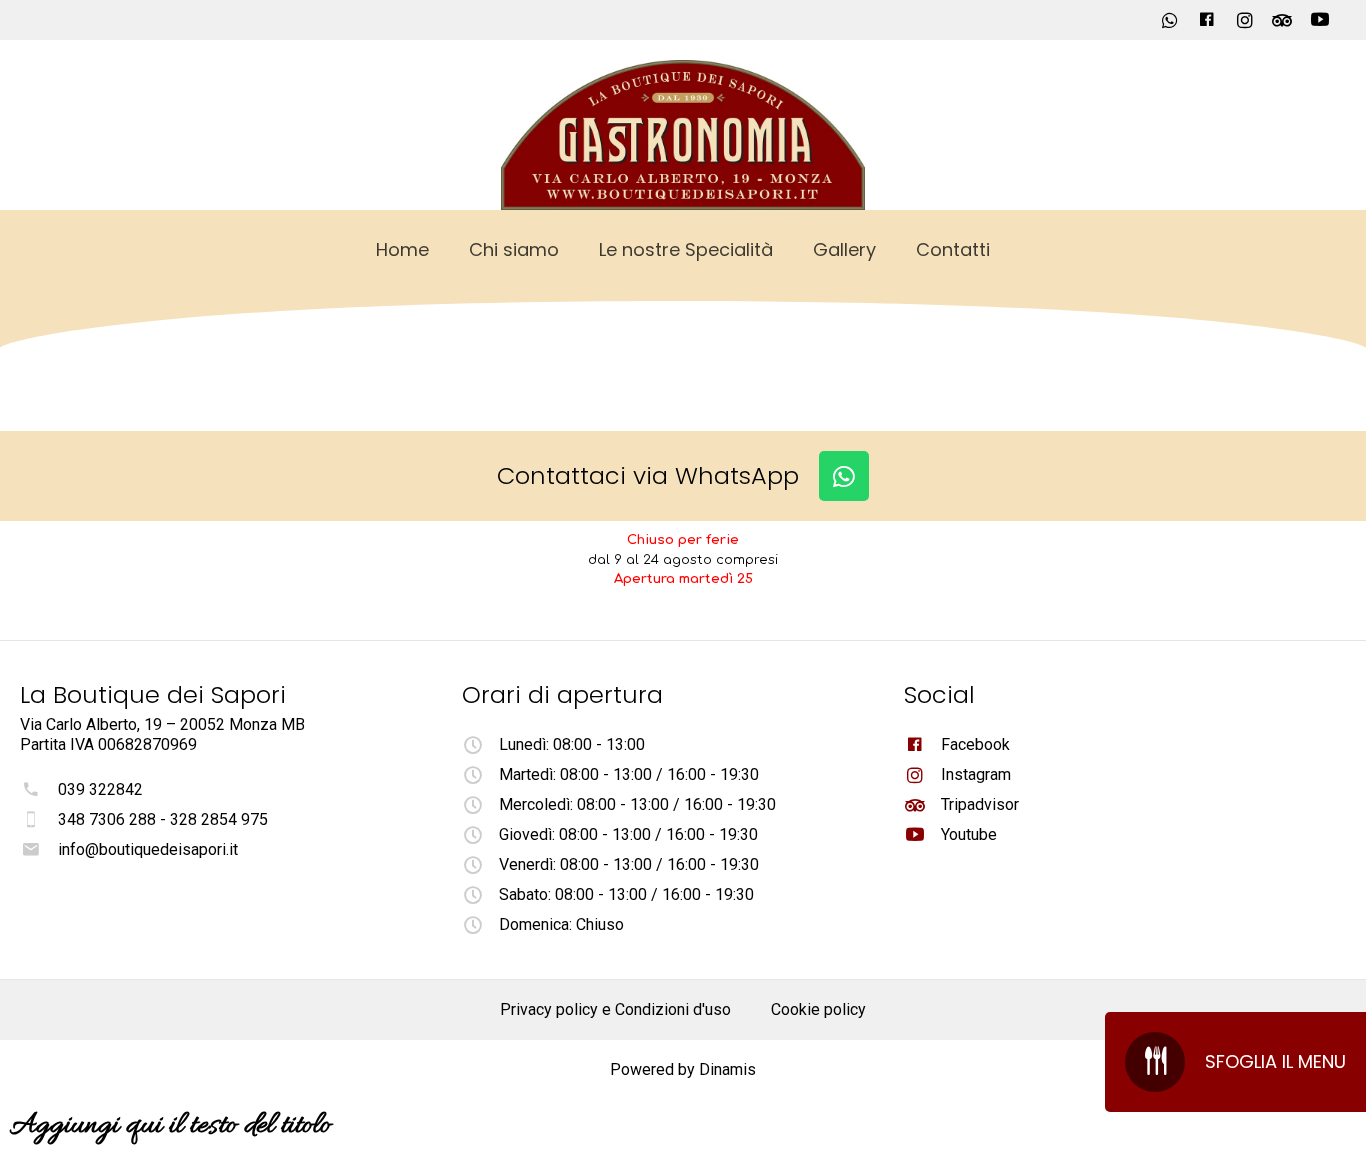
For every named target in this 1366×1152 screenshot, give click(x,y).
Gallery (844, 249)
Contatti (953, 249)
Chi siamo (514, 249)
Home (402, 249)
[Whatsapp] (844, 476)
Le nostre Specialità (686, 249)
